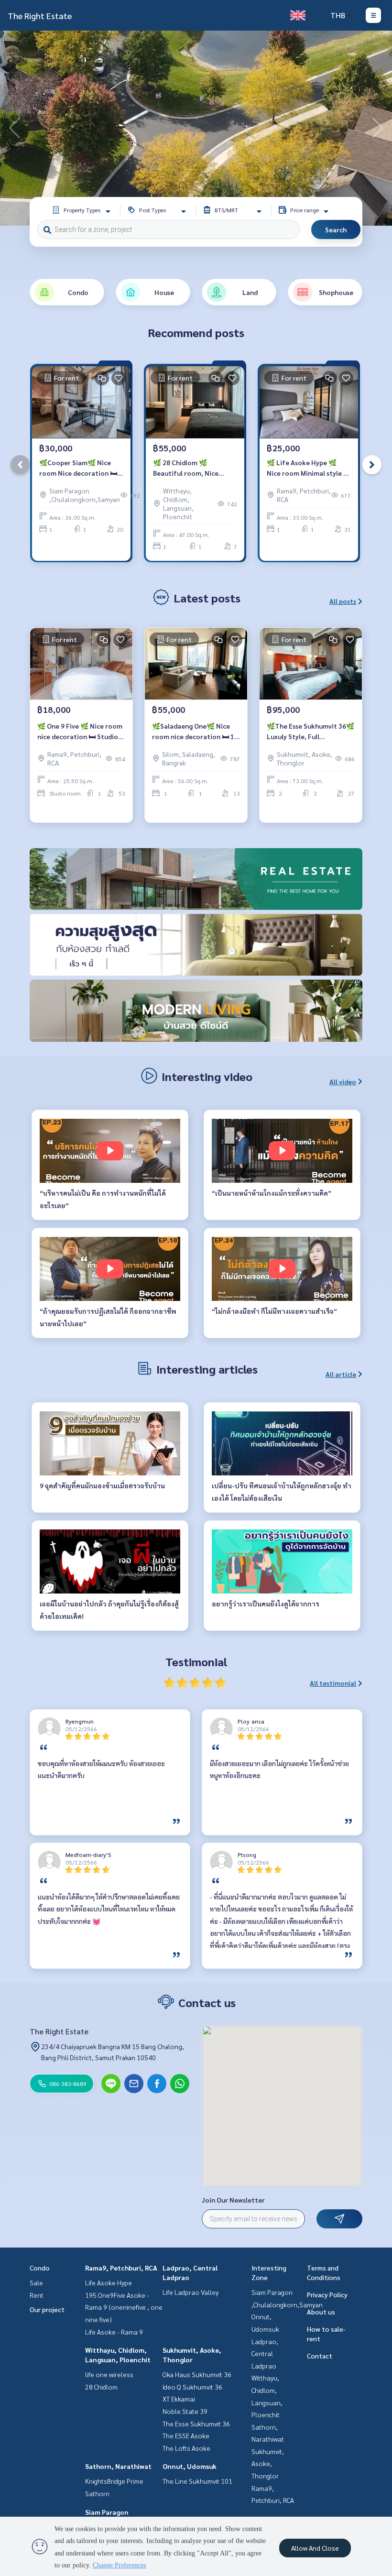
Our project (47, 2309)
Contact (320, 2356)
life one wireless (109, 2374)
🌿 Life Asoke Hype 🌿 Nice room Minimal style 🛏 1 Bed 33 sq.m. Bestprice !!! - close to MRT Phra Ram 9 (309, 468)
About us (321, 2312)
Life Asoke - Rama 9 (114, 2332)
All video (343, 1081)
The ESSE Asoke (186, 2435)
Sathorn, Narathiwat (118, 2466)
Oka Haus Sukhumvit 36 (197, 2374)
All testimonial (333, 1683)
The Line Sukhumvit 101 (197, 2481)
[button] (378, 128)
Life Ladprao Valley (191, 2292)
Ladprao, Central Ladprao (265, 2353)
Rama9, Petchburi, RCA (121, 2268)
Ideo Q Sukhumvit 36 (192, 2387)
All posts (343, 601)
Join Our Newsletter (233, 2200)
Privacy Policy (327, 2294)
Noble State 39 (185, 2411)
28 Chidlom (101, 2387)
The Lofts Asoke (186, 2448)
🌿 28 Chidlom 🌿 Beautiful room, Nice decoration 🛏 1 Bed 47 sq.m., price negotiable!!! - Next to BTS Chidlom (193, 468)
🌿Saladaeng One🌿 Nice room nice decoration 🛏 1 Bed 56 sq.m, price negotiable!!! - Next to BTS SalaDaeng (194, 732)
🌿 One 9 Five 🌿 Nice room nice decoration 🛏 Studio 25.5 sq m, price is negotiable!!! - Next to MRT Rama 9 (80, 732)
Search (336, 229)
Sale (36, 2282)
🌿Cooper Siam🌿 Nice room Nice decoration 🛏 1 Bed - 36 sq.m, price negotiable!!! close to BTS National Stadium (81, 468)
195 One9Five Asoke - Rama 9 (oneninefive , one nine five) (124, 2307)
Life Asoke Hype (109, 2282)
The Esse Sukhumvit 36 (196, 2423)
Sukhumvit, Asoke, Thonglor (268, 2463)
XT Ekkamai (179, 2399)
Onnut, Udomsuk (190, 2466)
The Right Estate (40, 16)
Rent (37, 2295)
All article (341, 1374)
